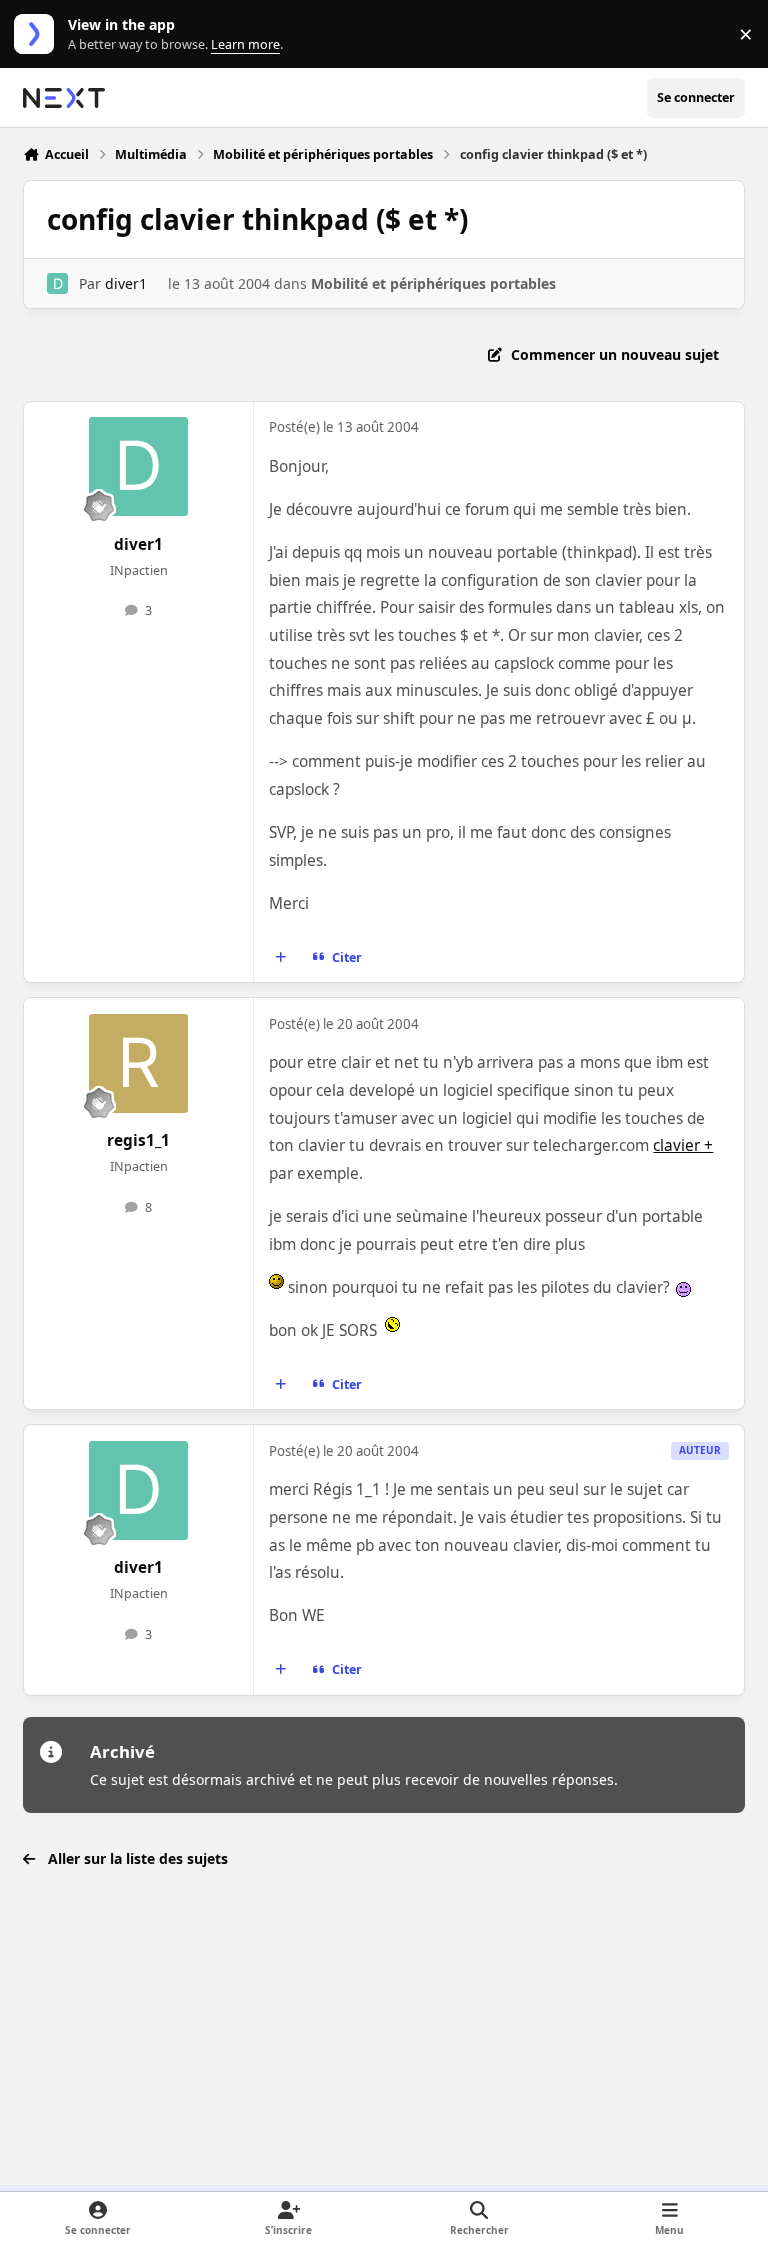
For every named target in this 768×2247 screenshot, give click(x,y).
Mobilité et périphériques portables (433, 283)
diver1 (126, 283)
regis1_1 (138, 1140)
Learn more (38, 34)
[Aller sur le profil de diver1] (57, 283)
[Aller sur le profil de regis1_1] (138, 1063)
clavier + (683, 1145)
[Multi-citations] (281, 958)
